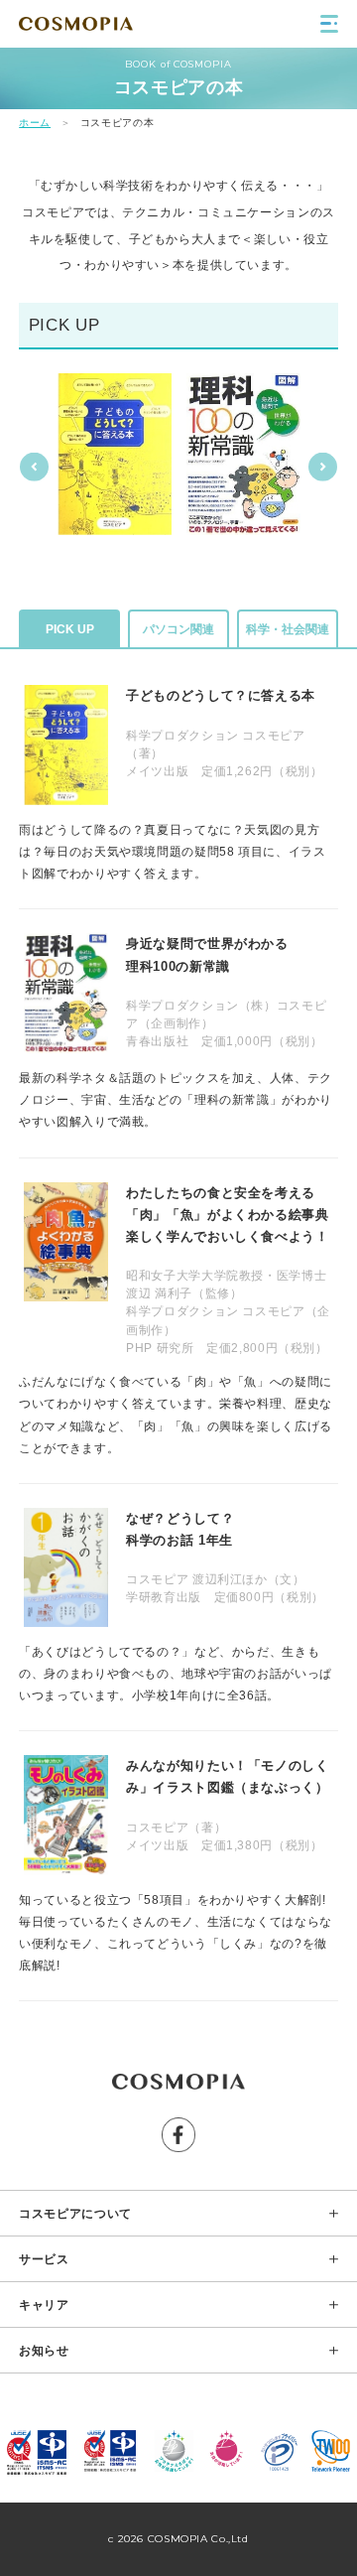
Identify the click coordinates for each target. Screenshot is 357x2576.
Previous (34, 466)
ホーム (35, 123)
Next (323, 466)
